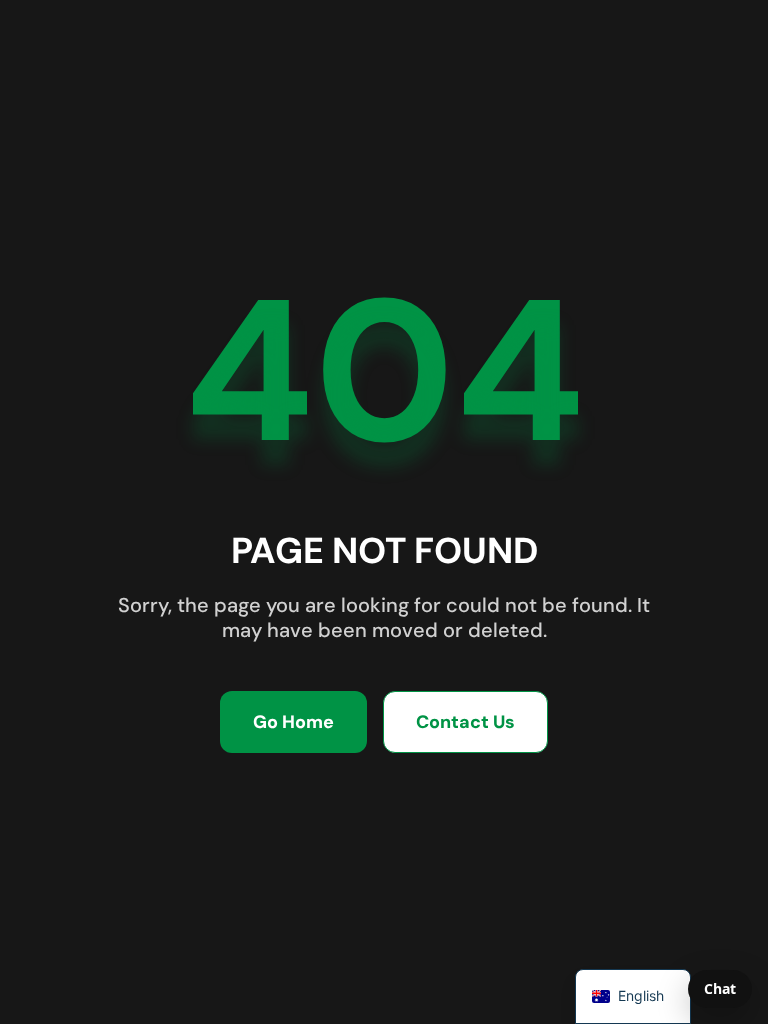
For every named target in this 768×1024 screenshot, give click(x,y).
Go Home (293, 722)
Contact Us (465, 722)
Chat (720, 988)
